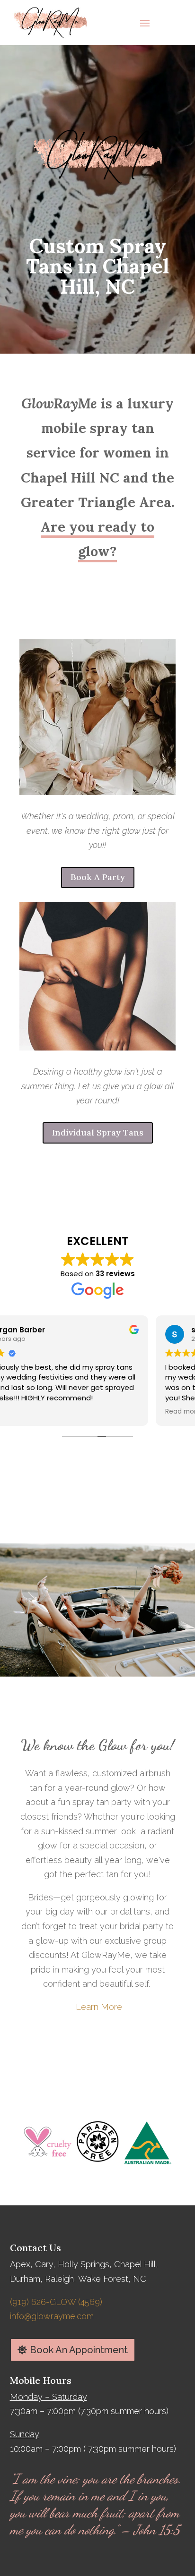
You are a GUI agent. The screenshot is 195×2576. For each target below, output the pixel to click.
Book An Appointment (79, 2350)
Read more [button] (27, 1412)
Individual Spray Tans (98, 1132)
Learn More (99, 2007)
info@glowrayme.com (52, 2316)
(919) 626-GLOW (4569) (56, 2302)
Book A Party (98, 877)
